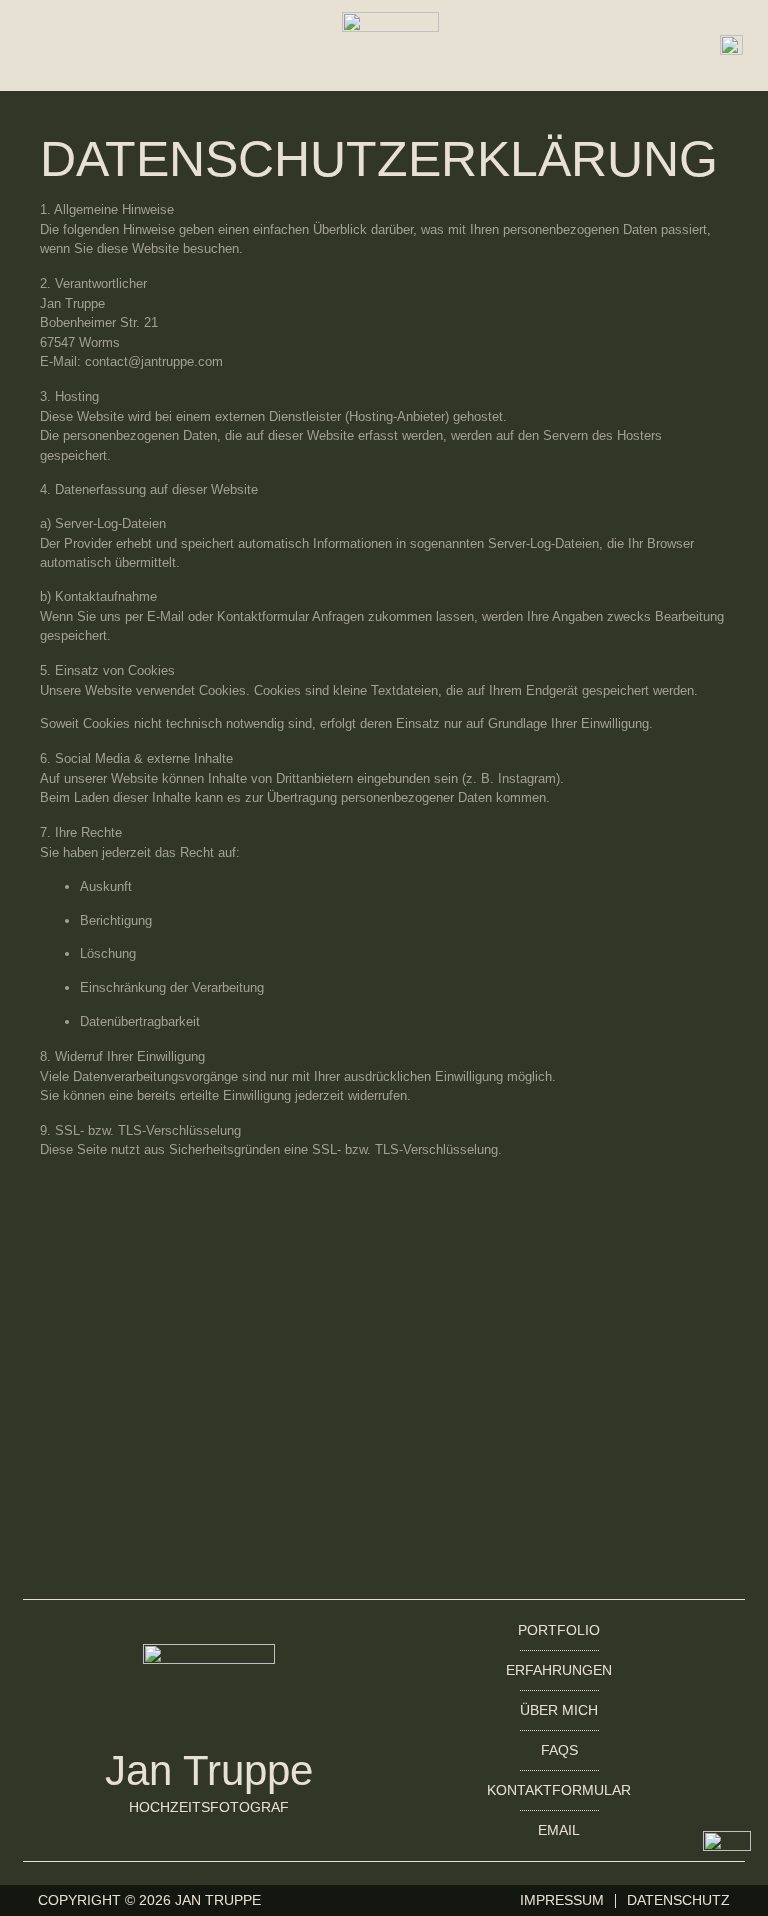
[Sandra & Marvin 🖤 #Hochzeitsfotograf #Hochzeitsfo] (201, 1299)
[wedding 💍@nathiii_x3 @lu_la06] (567, 1487)
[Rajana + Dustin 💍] (201, 1453)
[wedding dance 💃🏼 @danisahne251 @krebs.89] (201, 1533)
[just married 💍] (567, 1453)
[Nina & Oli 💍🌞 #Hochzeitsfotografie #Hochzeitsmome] (567, 1335)
